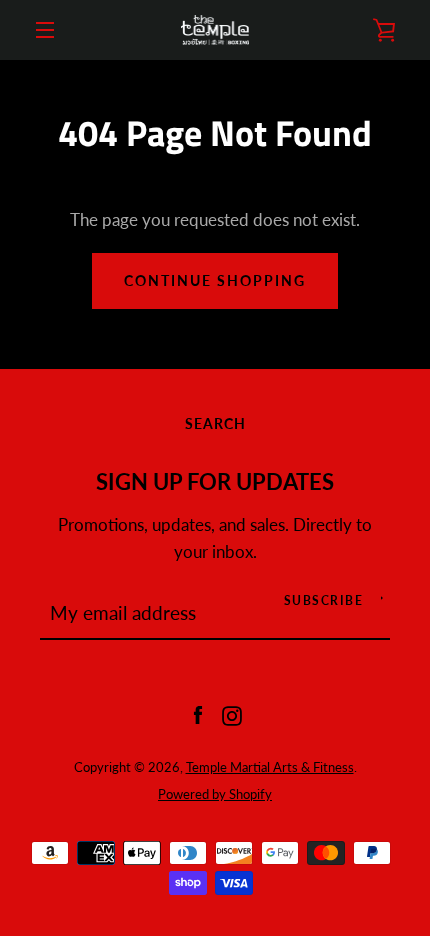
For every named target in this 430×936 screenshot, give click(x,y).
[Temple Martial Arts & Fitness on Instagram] (232, 713)
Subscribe (324, 600)
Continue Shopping (215, 280)
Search (215, 423)
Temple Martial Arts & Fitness (270, 767)
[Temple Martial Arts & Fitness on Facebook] (198, 713)
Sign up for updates (215, 482)
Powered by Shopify (215, 794)
